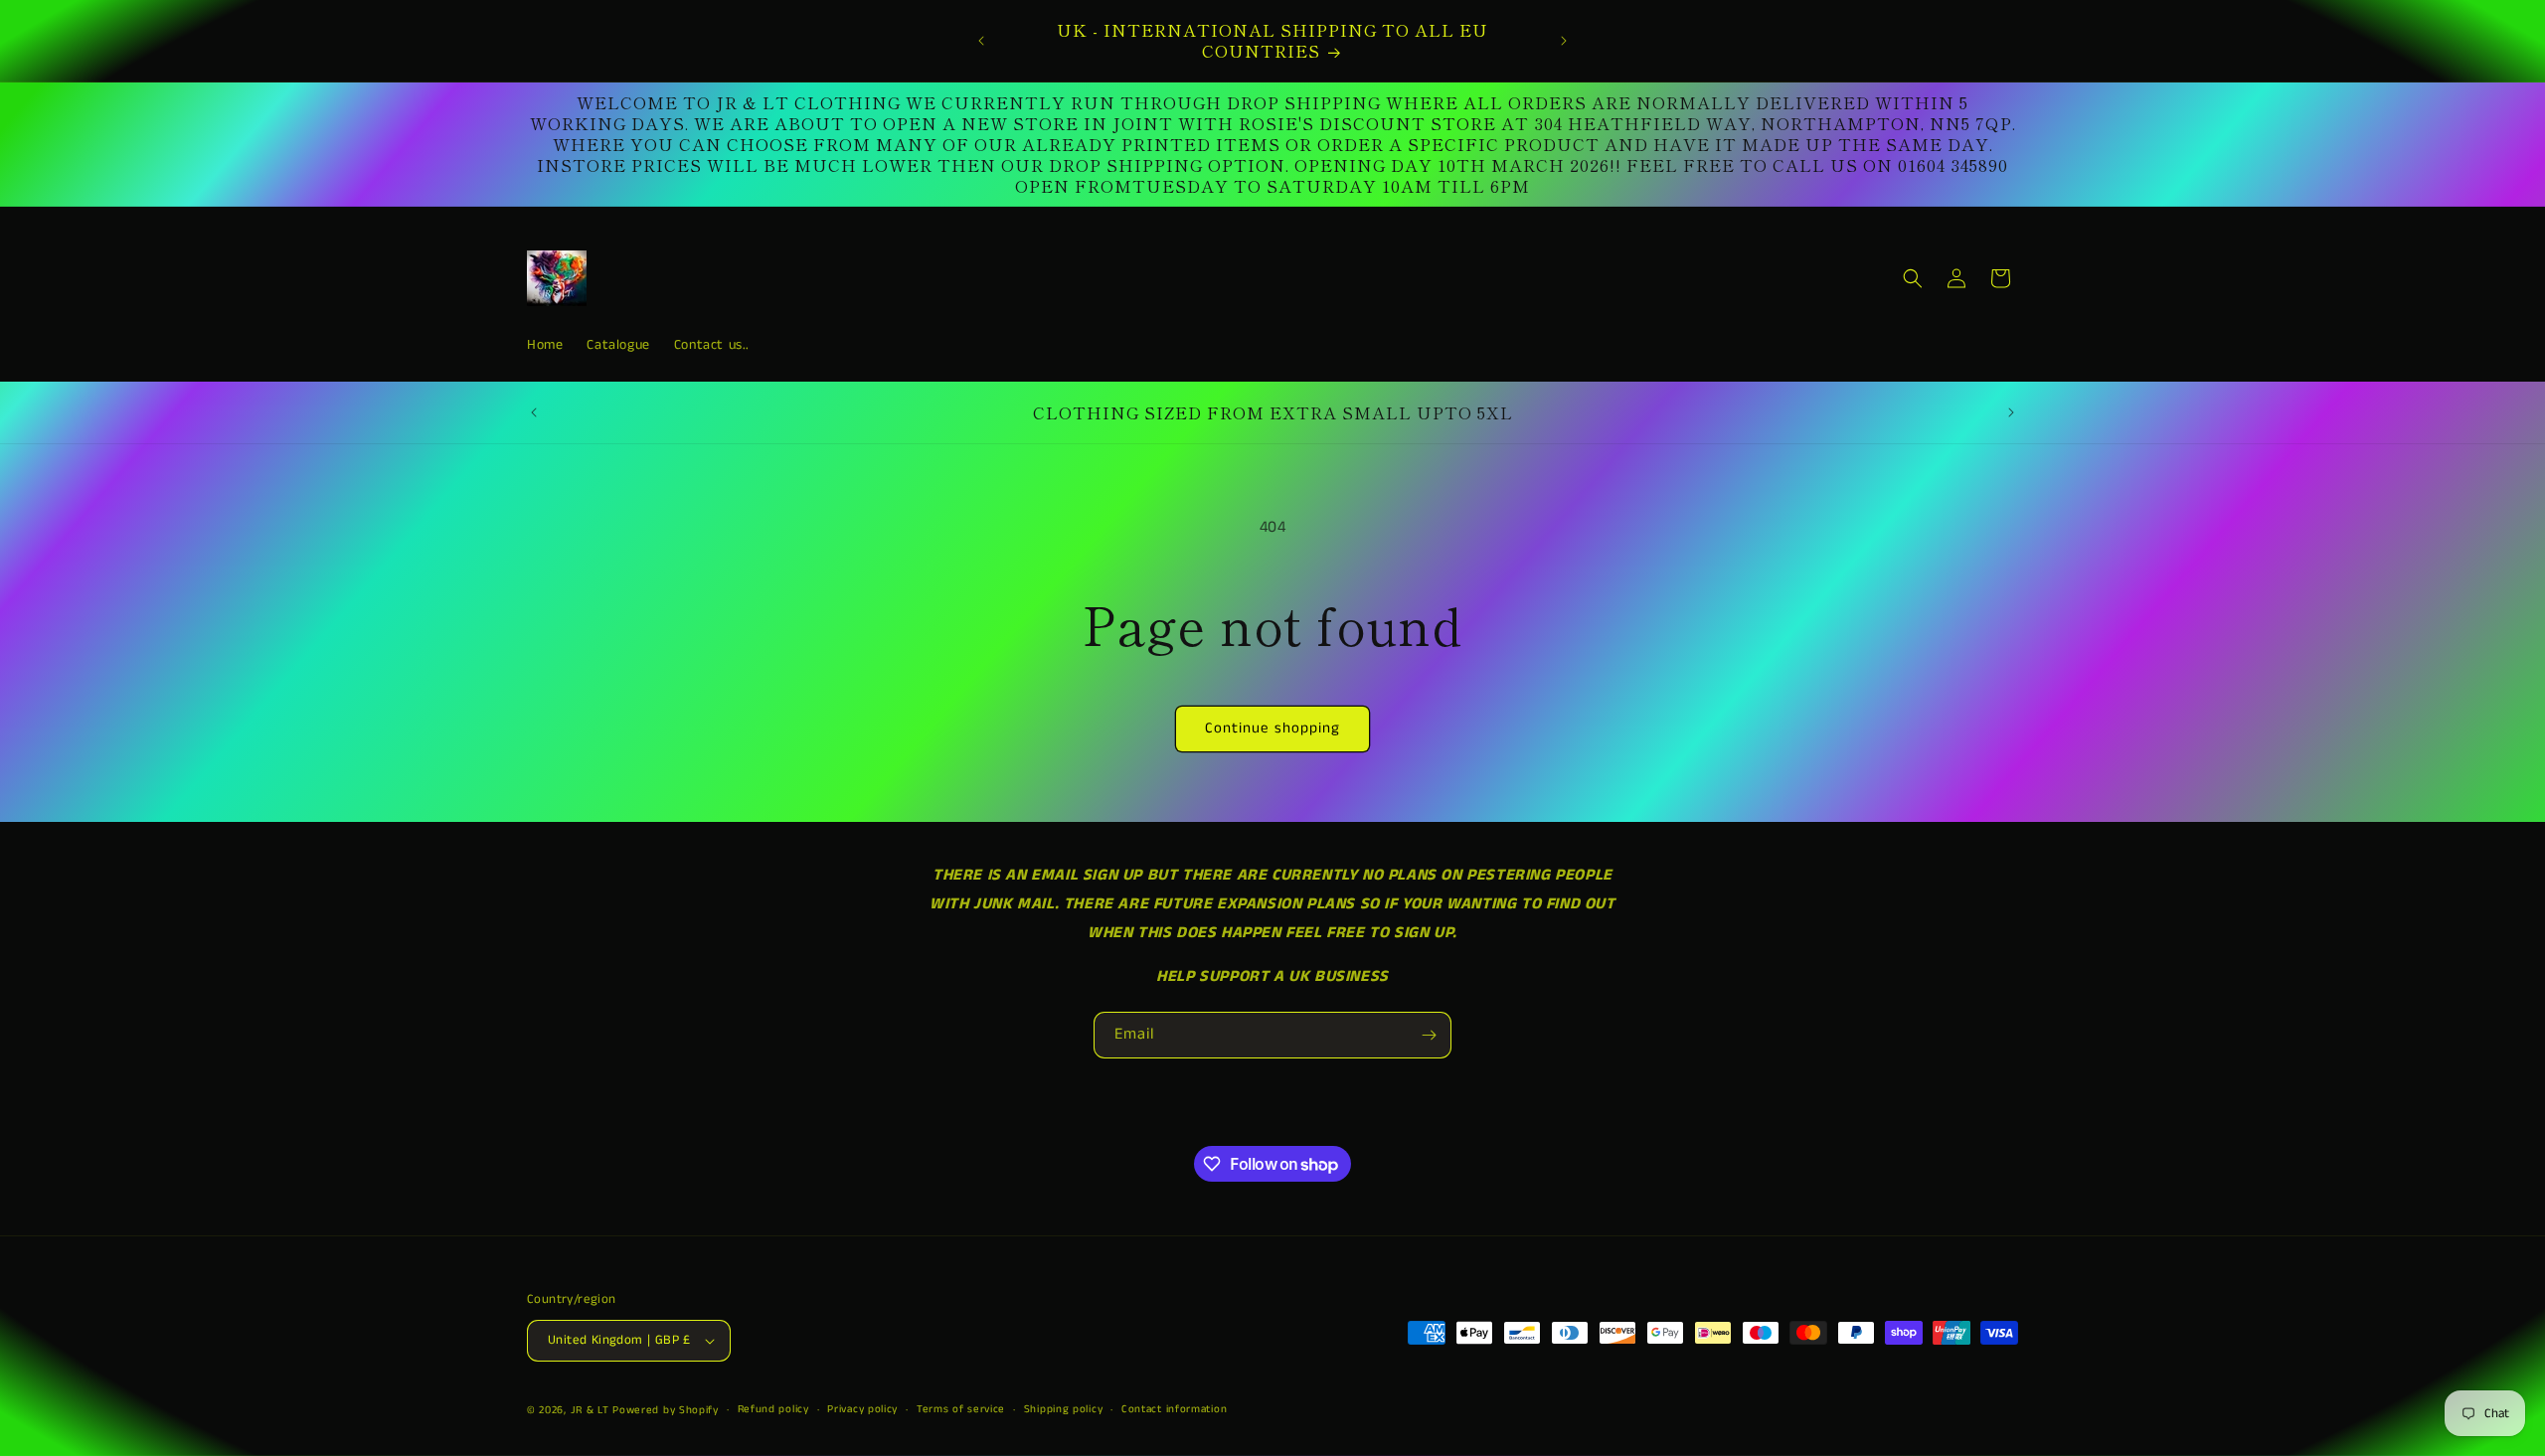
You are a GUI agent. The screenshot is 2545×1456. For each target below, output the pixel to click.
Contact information (1174, 1409)
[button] (1913, 278)
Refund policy (773, 1409)
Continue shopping (1272, 728)
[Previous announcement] (981, 41)
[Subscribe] (1429, 1035)
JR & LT (592, 1410)
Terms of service (961, 1409)
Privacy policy (862, 1409)
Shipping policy (1064, 1409)
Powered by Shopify (666, 1410)
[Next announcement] (1564, 41)
